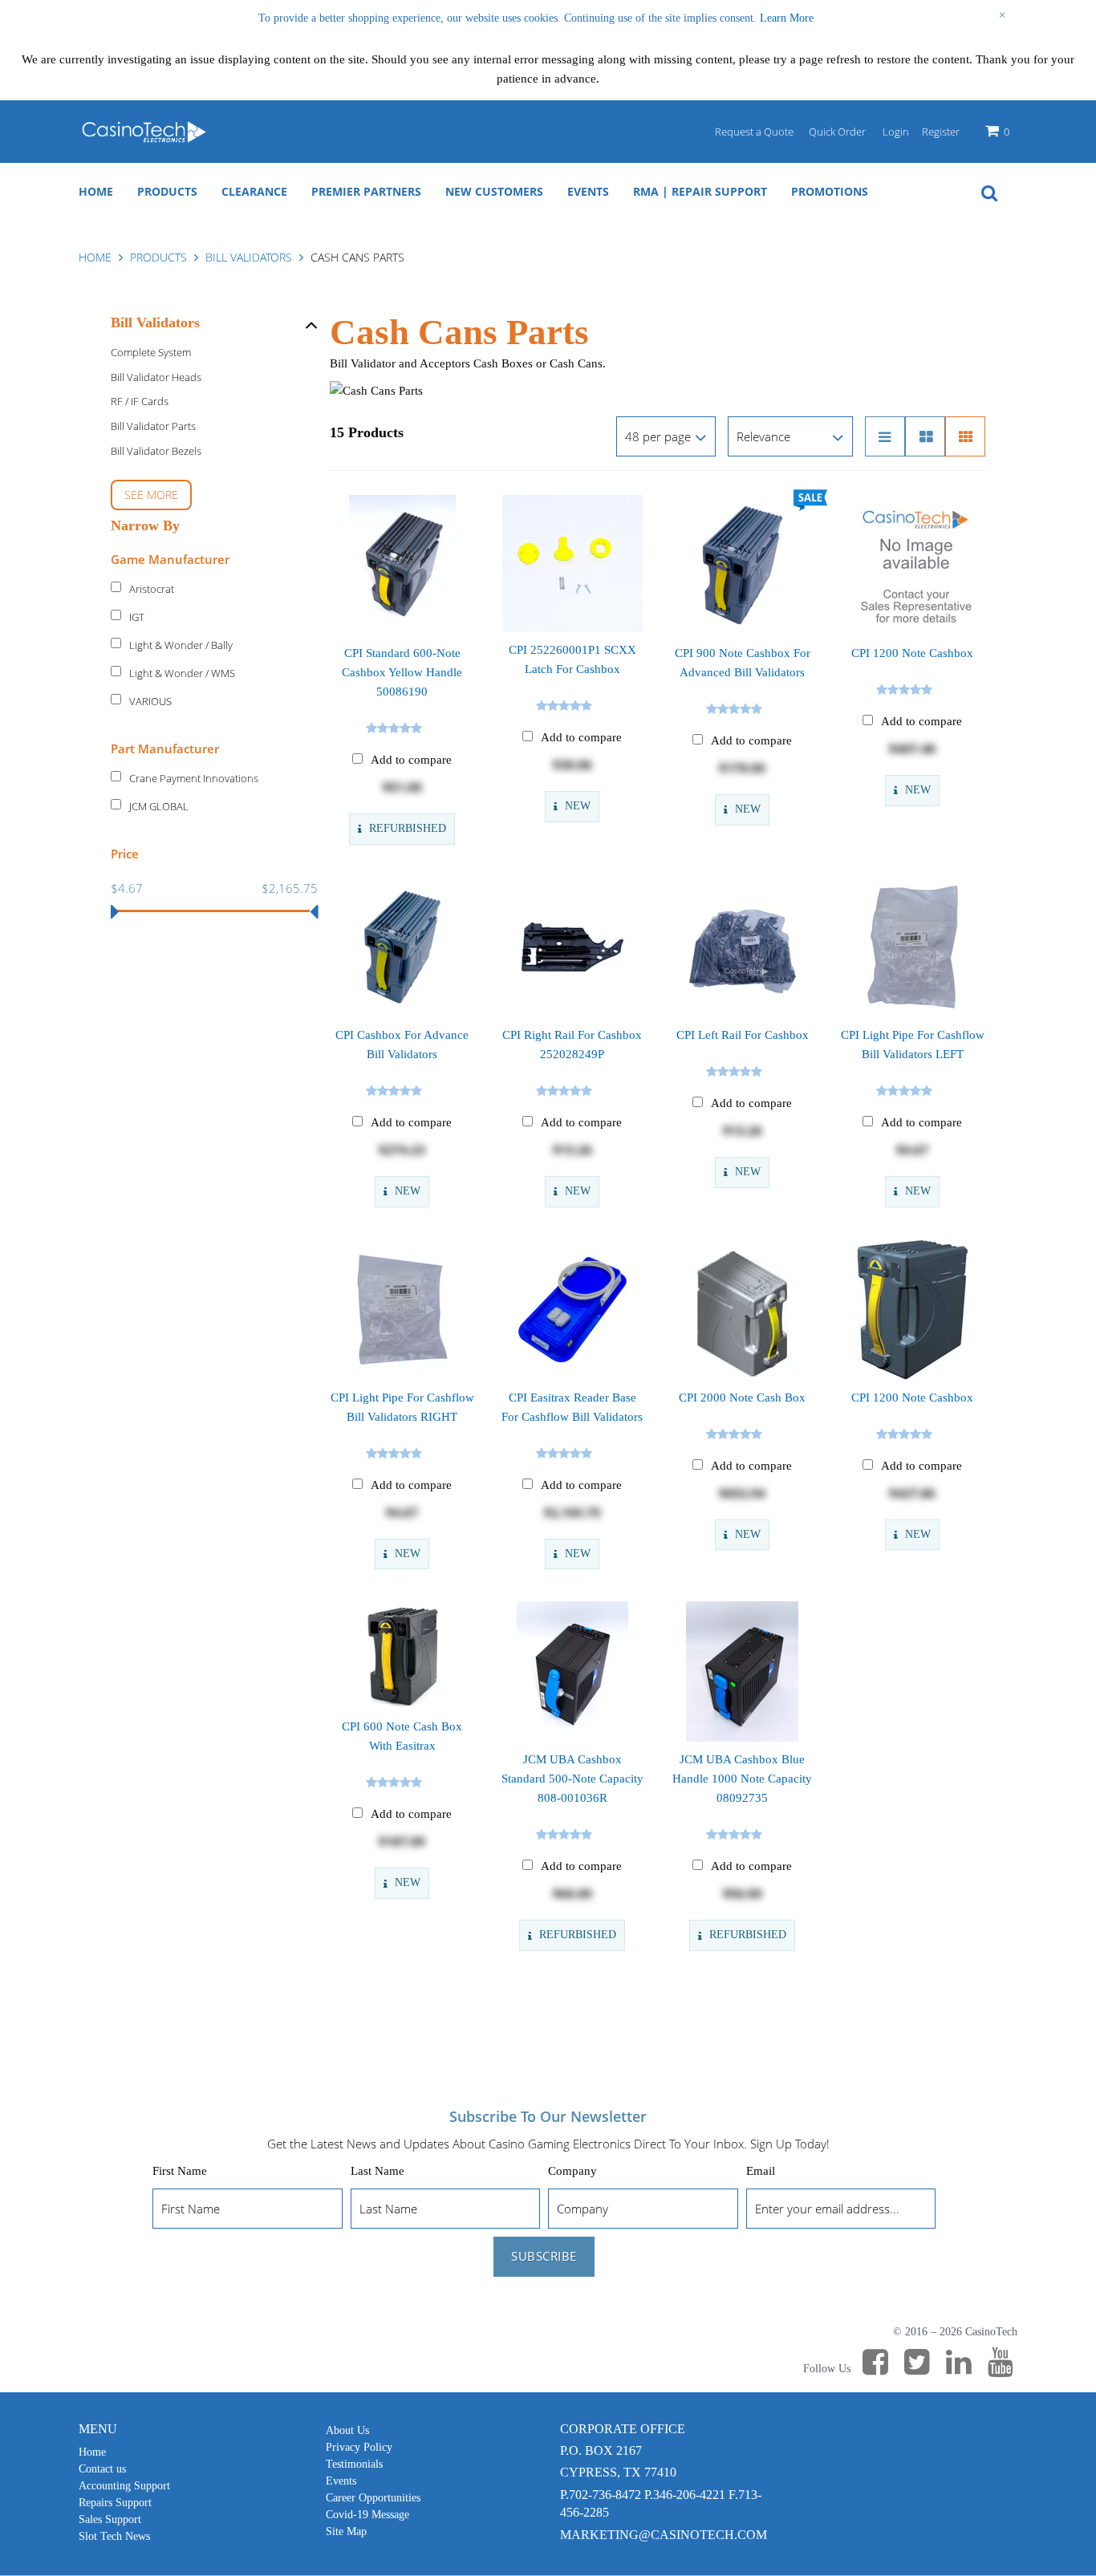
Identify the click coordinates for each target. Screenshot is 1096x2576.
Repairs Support (115, 2503)
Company (572, 2171)
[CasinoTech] (143, 132)
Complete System (151, 352)
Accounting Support (124, 2486)
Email (761, 2171)
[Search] (989, 192)
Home (96, 191)
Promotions (830, 191)
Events (588, 191)
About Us (347, 2430)
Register (941, 132)
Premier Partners (366, 191)
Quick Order (837, 132)
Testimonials (354, 2464)
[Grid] (965, 436)
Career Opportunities (373, 2498)
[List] (885, 436)
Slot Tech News (114, 2536)
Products (167, 191)
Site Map (346, 2531)
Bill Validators (249, 257)
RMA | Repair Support (700, 191)
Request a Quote (754, 132)
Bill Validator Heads (156, 377)
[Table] (925, 436)
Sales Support (110, 2519)
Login (896, 132)
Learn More (787, 18)
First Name (180, 2171)
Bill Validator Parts (153, 426)
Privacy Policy (359, 2447)
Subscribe (544, 2256)
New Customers (494, 191)
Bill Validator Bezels (156, 451)
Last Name (378, 2171)
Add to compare (411, 760)
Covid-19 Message (367, 2515)
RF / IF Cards (140, 401)
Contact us (102, 2469)
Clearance (254, 191)
